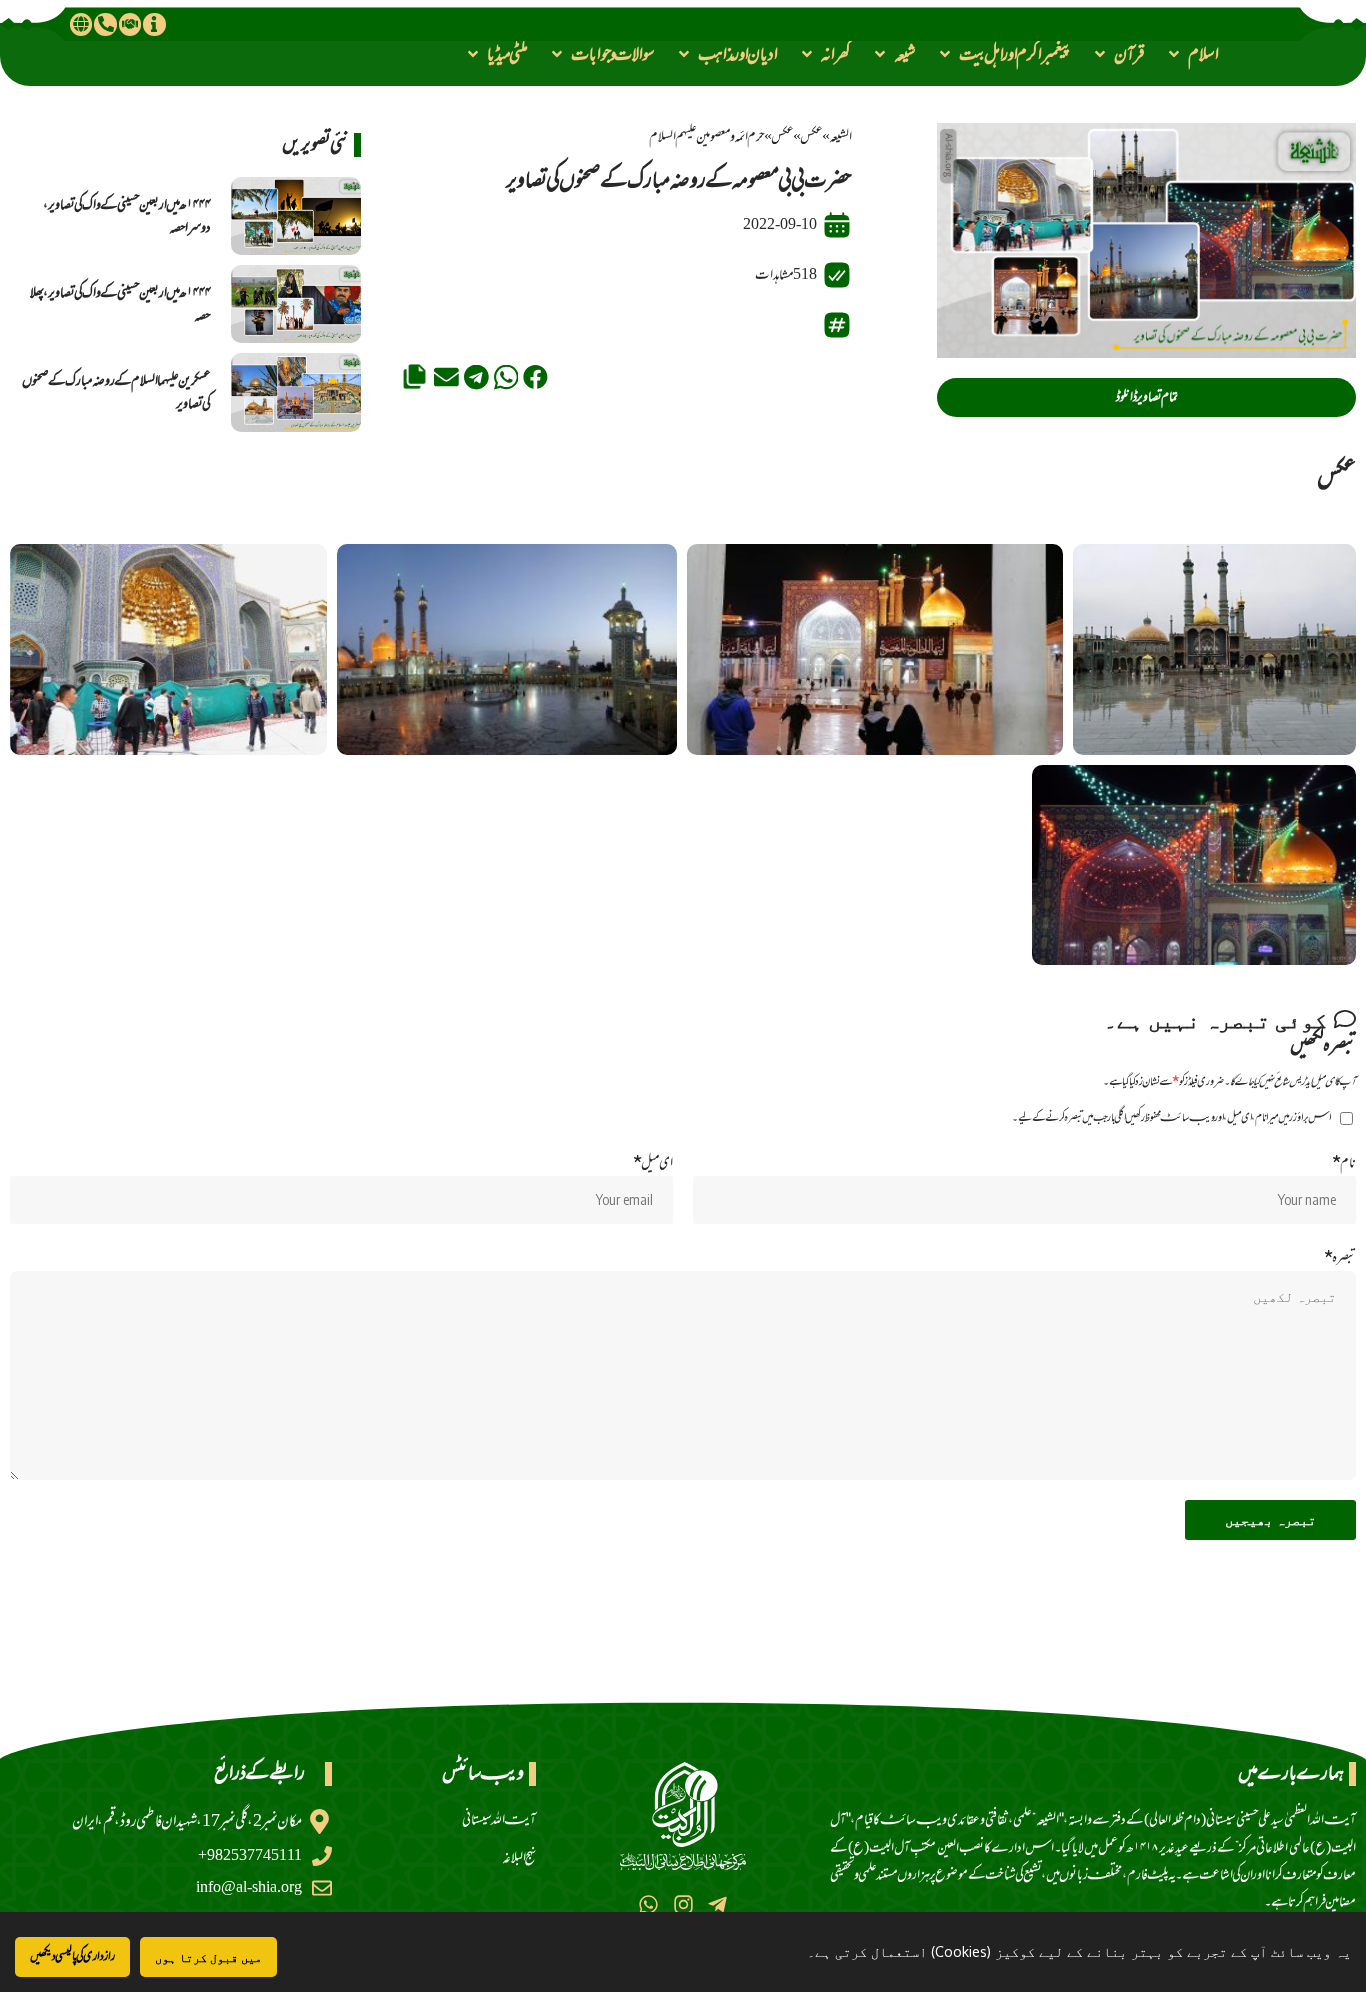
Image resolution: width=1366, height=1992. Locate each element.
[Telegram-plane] (717, 1904)
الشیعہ (840, 136)
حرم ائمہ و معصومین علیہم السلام (707, 136)
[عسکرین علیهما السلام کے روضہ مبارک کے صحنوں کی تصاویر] (296, 392)
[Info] (154, 24)
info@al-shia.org (249, 1887)
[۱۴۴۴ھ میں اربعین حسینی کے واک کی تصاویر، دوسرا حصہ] (296, 216)
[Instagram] (682, 1904)
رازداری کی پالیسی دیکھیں (72, 1956)
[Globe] (81, 24)
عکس (811, 136)
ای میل (653, 1162)
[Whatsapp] (648, 1904)
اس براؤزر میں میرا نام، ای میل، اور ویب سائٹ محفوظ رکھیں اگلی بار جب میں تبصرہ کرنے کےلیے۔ (1171, 1117)
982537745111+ (250, 1855)
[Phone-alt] (105, 24)
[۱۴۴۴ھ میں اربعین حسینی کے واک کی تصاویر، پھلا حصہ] (296, 304)
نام (1344, 1162)
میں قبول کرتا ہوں (208, 1957)
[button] (1192, 54)
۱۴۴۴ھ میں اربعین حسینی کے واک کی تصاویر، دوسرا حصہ (127, 216)
